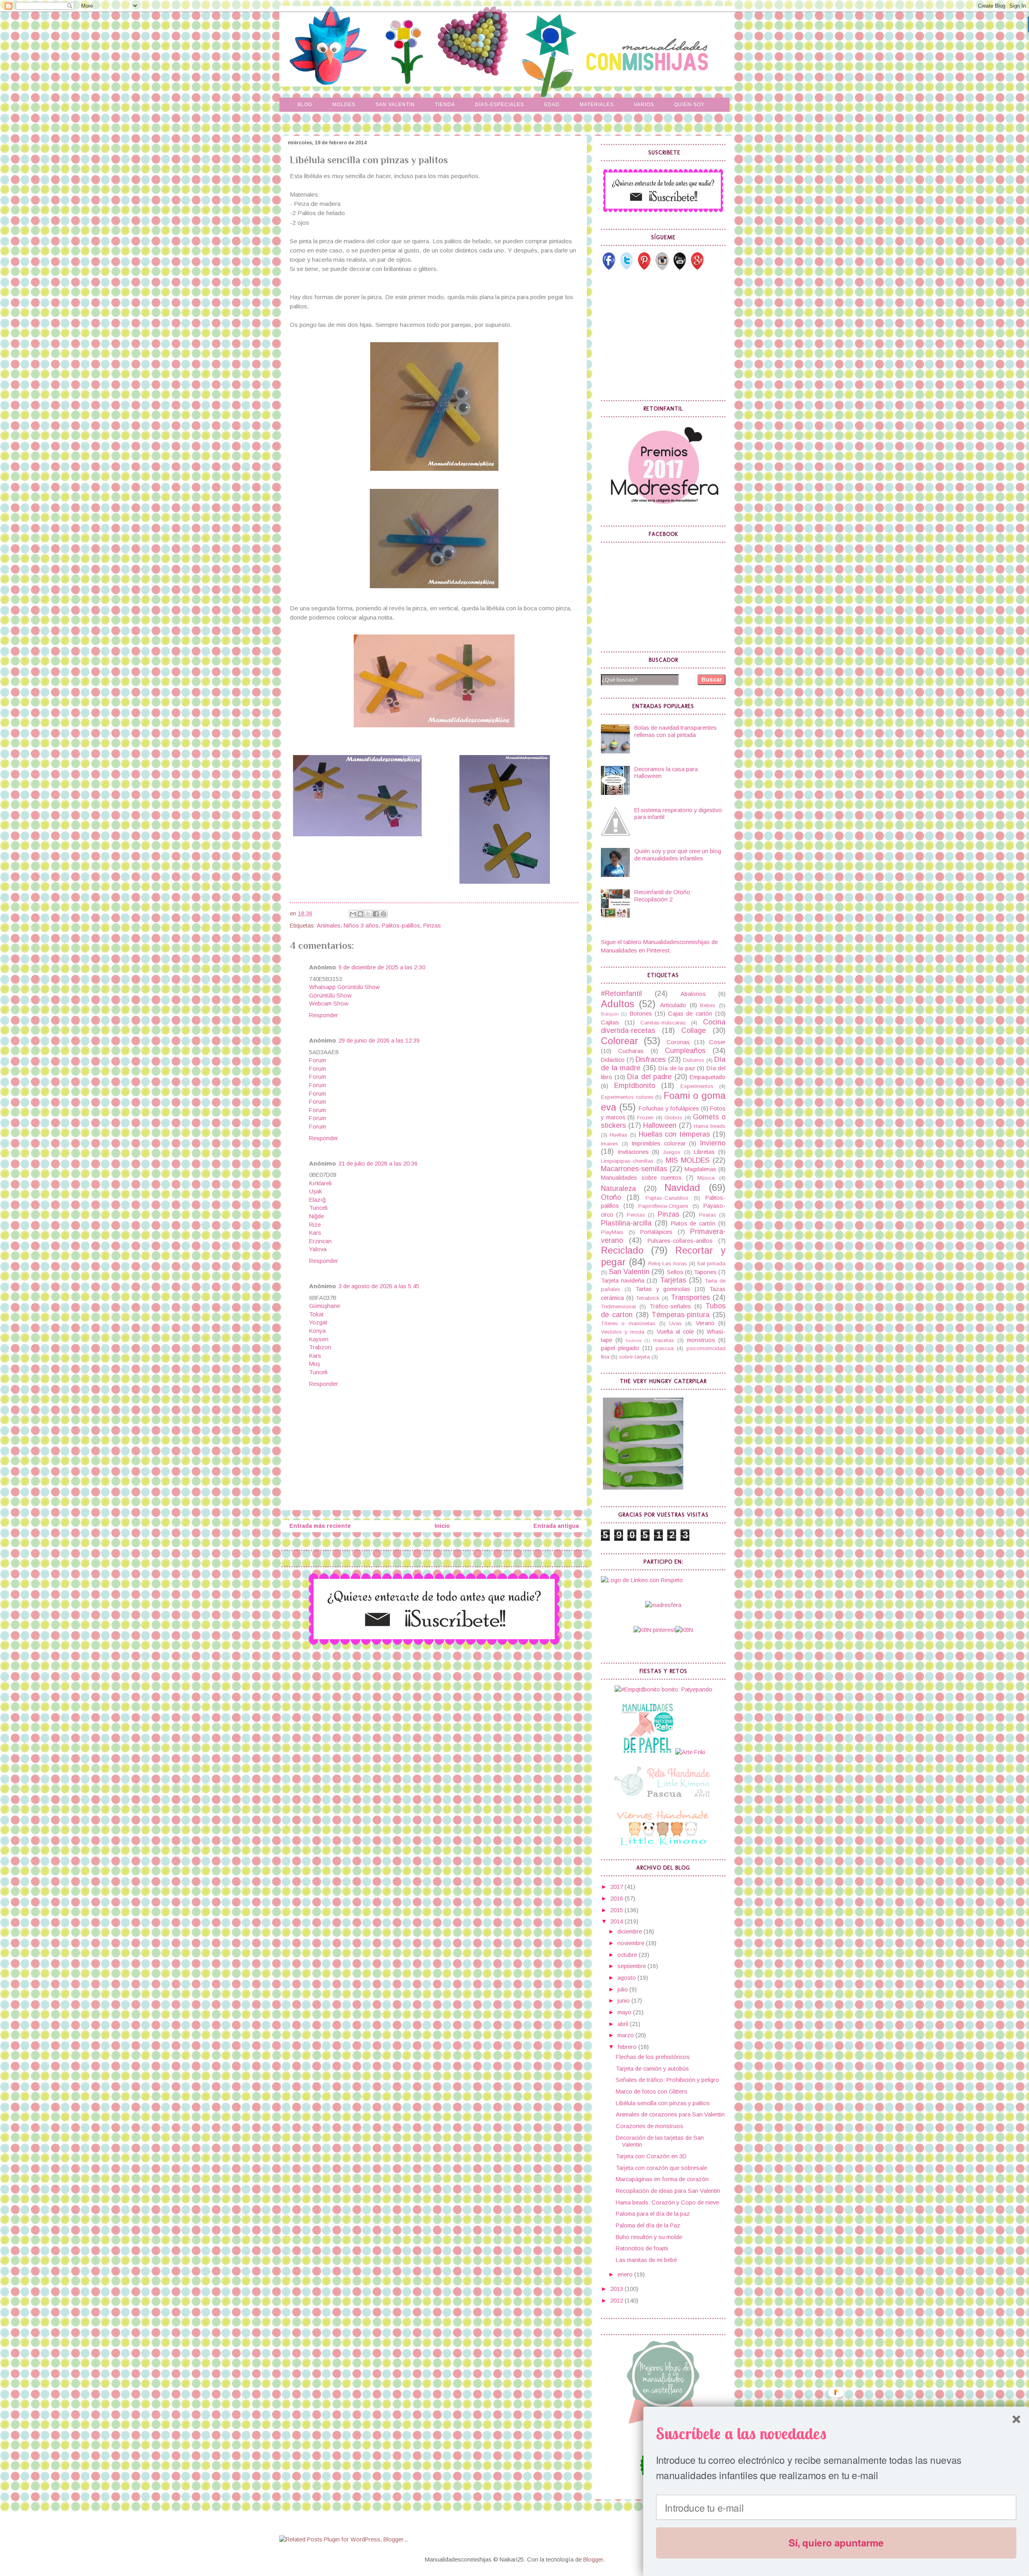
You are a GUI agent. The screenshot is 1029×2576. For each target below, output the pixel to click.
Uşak (316, 1191)
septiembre (632, 1966)
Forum (318, 1060)
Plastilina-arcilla (626, 1223)
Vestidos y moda (623, 1332)
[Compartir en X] (368, 914)
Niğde (317, 1216)
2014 (617, 1921)
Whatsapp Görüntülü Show (344, 987)
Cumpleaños (685, 1051)
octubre (628, 1955)
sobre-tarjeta (634, 1357)
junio (624, 2001)
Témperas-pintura (681, 1315)
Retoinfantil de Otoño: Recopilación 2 (663, 896)
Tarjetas (673, 1280)
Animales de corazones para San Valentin (670, 2114)
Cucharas (631, 1051)
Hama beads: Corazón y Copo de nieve (667, 2202)
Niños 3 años (361, 926)
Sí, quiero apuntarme (836, 2543)
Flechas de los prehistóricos (653, 2057)
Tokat (316, 1314)
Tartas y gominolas (663, 1289)
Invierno (713, 1143)
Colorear (620, 1041)
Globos (673, 1118)
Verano (705, 1323)
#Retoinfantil (621, 993)
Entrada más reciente (320, 1526)
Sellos (675, 1272)
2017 (617, 1887)
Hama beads (710, 1126)
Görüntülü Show (330, 996)
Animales (329, 926)
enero (626, 2274)
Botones (641, 1014)
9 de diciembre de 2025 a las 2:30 (382, 967)
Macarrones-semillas (634, 1169)
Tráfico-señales (670, 1306)
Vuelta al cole (675, 1332)
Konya (317, 1331)
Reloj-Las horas (668, 1263)
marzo (626, 2035)
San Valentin (395, 105)
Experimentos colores (627, 1097)
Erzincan (320, 1241)
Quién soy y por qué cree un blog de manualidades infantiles (678, 855)
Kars (315, 1233)
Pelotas (636, 1215)
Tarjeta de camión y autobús (652, 2069)
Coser (717, 1042)
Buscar (712, 679)
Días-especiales (500, 105)
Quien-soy (689, 105)
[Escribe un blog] (361, 914)
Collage (694, 1030)
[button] (836, 2433)
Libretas (704, 1152)
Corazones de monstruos (650, 2126)
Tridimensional (618, 1306)
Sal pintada (711, 1263)
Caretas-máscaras (663, 1023)
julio (623, 1989)
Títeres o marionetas (628, 1323)
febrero (628, 2047)
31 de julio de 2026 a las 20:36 (378, 1164)
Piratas (708, 1215)
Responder (324, 1015)
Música (706, 1178)
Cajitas (610, 1022)
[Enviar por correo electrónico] (353, 914)
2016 (617, 1899)
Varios (644, 105)
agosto (627, 1978)
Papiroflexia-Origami (663, 1206)
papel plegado (620, 1348)
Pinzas (432, 926)
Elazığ (317, 1200)
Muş (315, 1364)
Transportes (690, 1297)
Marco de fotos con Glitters (652, 2092)
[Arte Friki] (690, 1752)
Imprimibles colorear (659, 1143)
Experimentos (697, 1086)
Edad (552, 105)
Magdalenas (700, 1169)
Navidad (682, 1188)
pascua (665, 1348)
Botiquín (610, 1014)
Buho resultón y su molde (649, 2237)
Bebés (708, 1005)
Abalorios (693, 994)
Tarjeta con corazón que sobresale (661, 2168)
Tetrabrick (648, 1298)
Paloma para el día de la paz (653, 2214)
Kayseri (319, 1339)
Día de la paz (677, 1068)
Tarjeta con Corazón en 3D (651, 2156)
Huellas (619, 1135)
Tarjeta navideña (623, 1281)
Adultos (618, 1004)
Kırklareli (320, 1183)
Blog (305, 105)
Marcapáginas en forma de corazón (662, 2179)
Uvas (675, 1323)
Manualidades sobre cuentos (641, 1178)
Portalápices (656, 1232)
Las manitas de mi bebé (646, 2260)
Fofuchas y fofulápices (669, 1108)
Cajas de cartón (690, 1014)
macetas (664, 1340)
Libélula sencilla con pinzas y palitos (663, 2103)
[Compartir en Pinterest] (383, 914)
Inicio (442, 1526)
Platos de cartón (693, 1223)
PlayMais (612, 1232)
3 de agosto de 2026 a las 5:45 (379, 1286)
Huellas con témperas (674, 1134)
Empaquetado (708, 1077)
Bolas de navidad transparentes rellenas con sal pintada (675, 731)
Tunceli (318, 1208)
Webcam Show (329, 1004)
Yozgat (318, 1322)
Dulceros (694, 1060)
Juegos (672, 1152)
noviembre (632, 1943)
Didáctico (613, 1060)
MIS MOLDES (688, 1160)
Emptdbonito (635, 1086)
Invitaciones (633, 1152)
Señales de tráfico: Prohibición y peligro (667, 2080)
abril (624, 2024)
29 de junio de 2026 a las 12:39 (379, 1041)
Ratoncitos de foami (642, 2248)
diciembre (630, 1931)
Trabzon (320, 1347)
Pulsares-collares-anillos (680, 1241)
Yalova (318, 1249)
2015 (617, 1910)
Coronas (678, 1042)
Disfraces (651, 1059)
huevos (634, 1340)
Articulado (673, 1005)
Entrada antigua (556, 1526)
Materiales (597, 105)
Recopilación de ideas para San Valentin (668, 2191)
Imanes (610, 1144)
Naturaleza (618, 1188)
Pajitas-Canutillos (667, 1198)
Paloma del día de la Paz (648, 2225)
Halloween (660, 1125)
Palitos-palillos (401, 926)
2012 (617, 2301)
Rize (315, 1225)
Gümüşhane (325, 1306)
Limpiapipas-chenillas (627, 1161)
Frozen (645, 1118)
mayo (625, 2012)
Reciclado (622, 1250)
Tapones (705, 1272)
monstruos (701, 1340)
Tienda (445, 105)
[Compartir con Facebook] (376, 914)
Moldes (344, 105)
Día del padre (649, 1077)
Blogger (593, 2560)
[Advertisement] (661, 335)
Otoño (611, 1197)
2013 (617, 2289)
